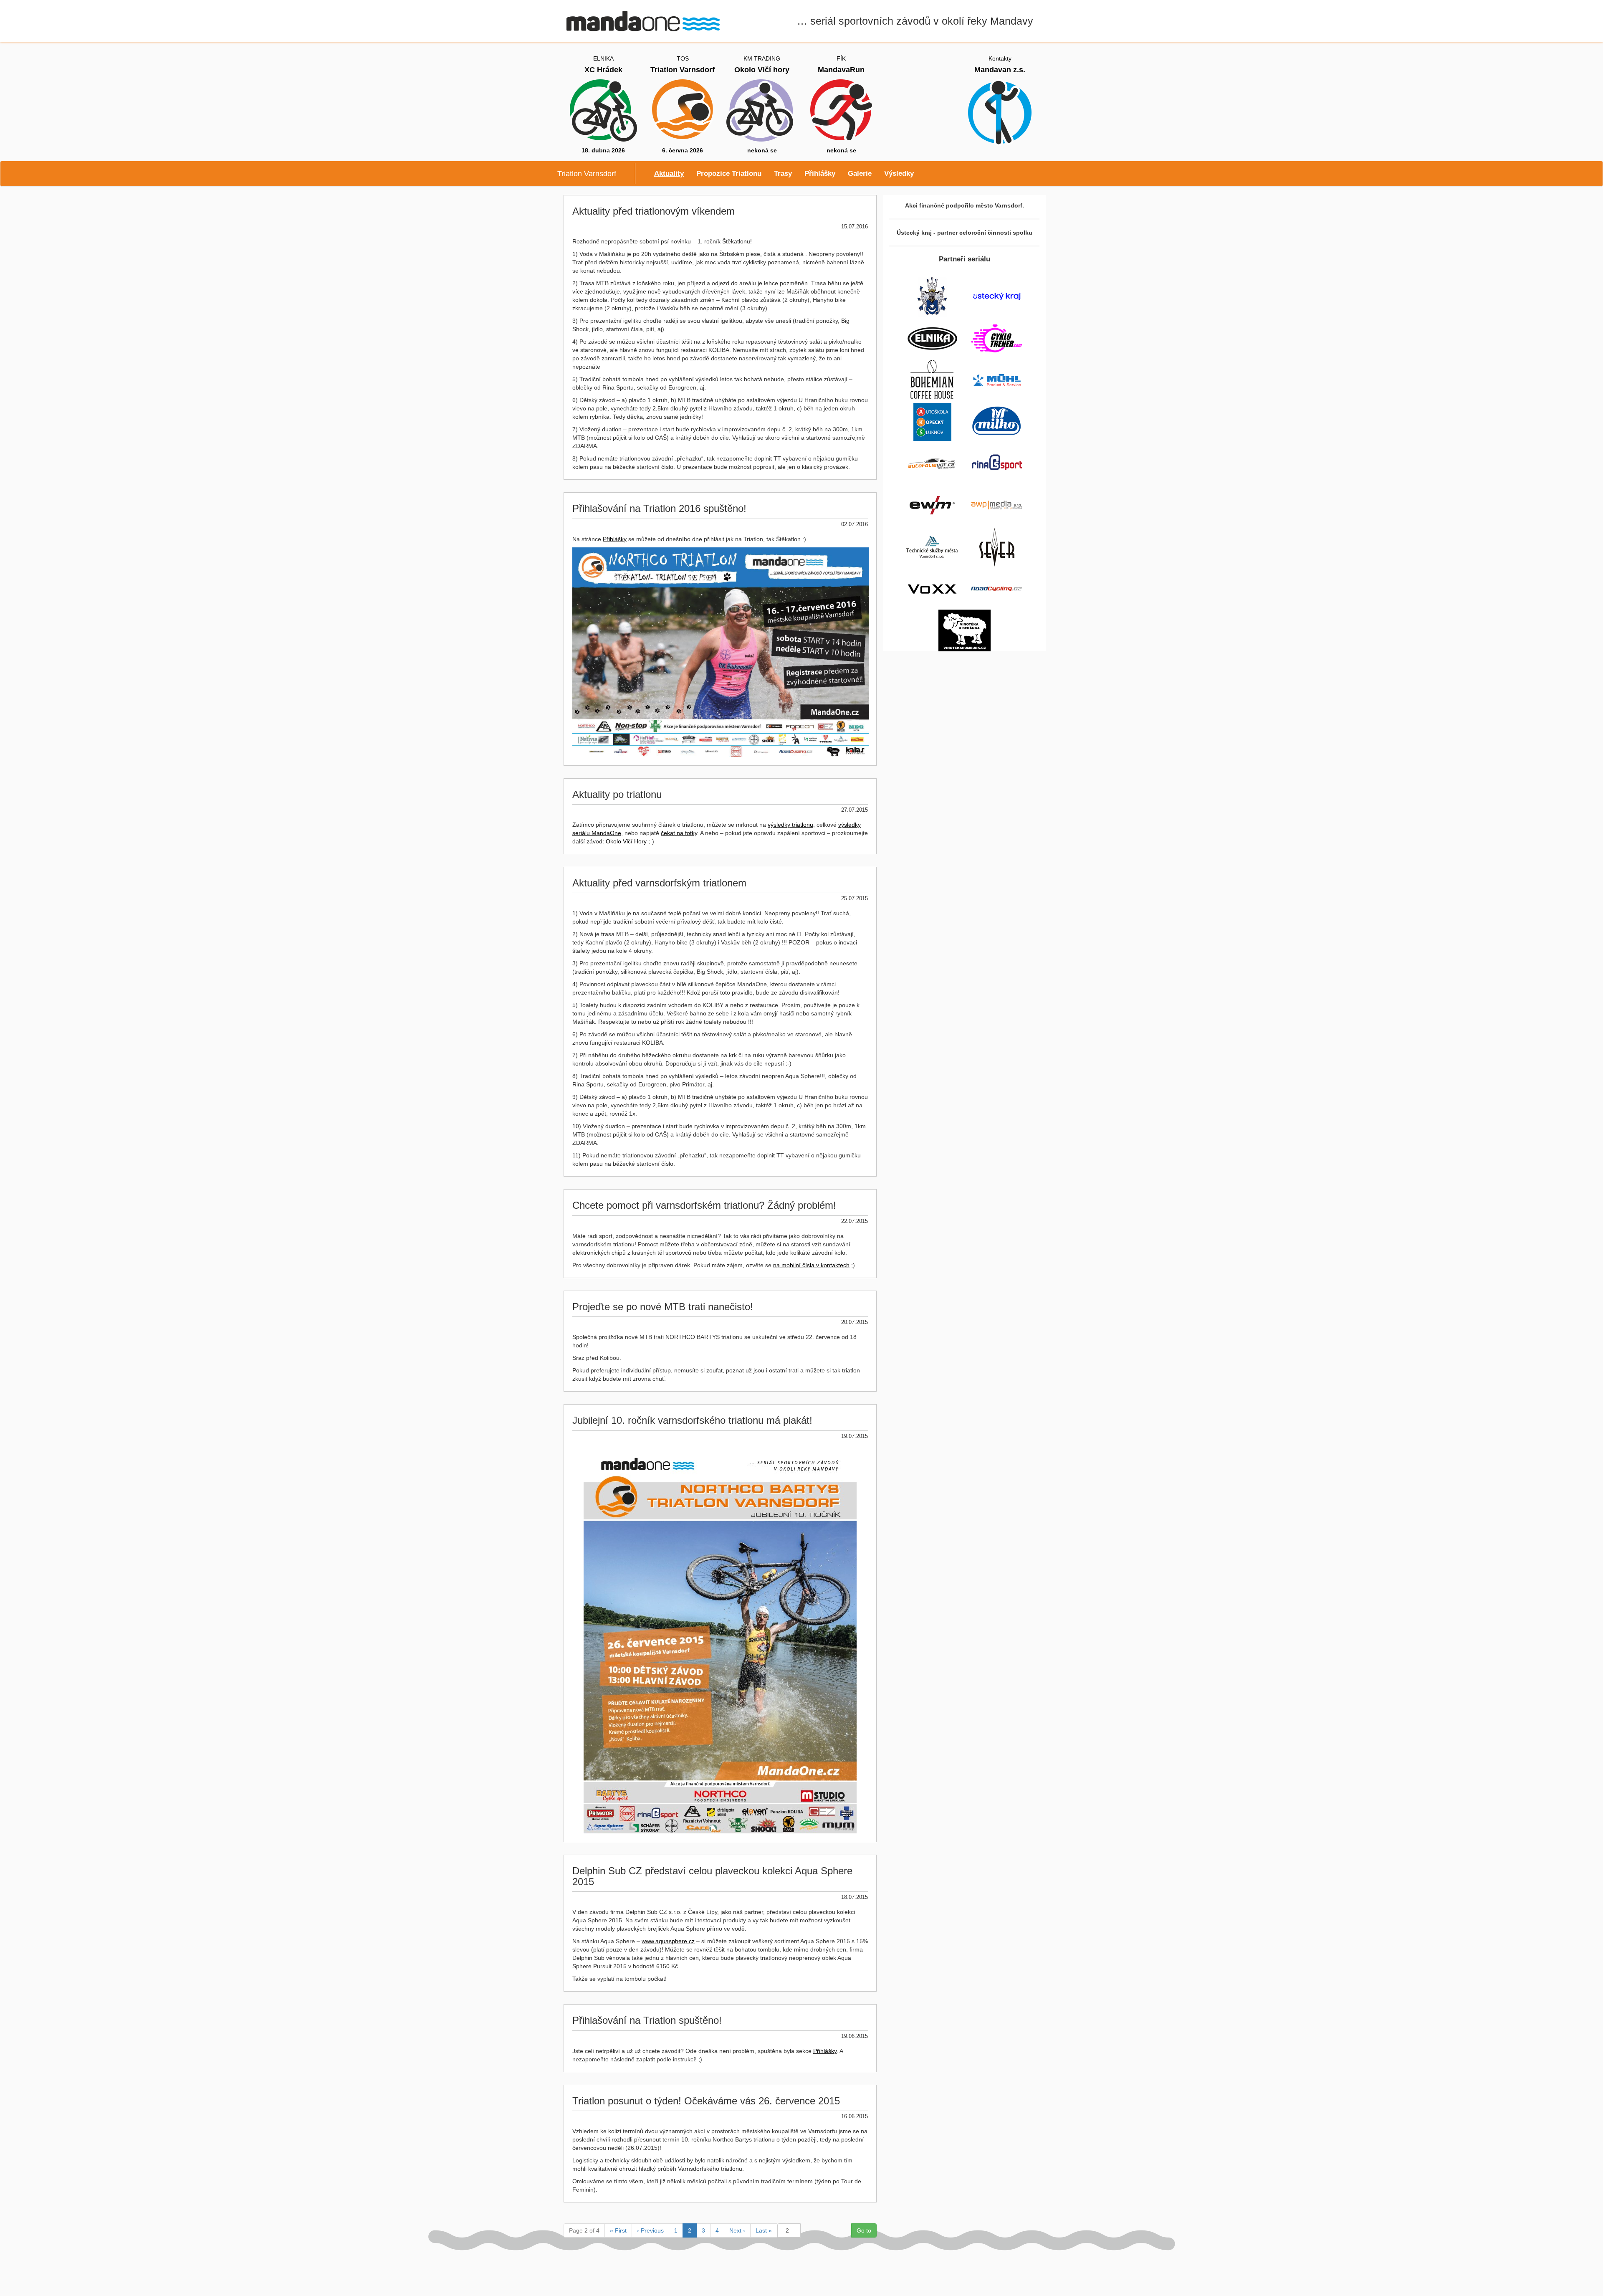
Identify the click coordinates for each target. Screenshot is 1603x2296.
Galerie (860, 173)
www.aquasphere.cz (668, 1941)
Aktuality (669, 173)
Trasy (783, 173)
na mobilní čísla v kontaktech (811, 1265)
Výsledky (899, 173)
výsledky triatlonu (790, 825)
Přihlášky (820, 173)
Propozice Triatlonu (729, 173)
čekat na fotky (679, 833)
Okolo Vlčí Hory (626, 841)
